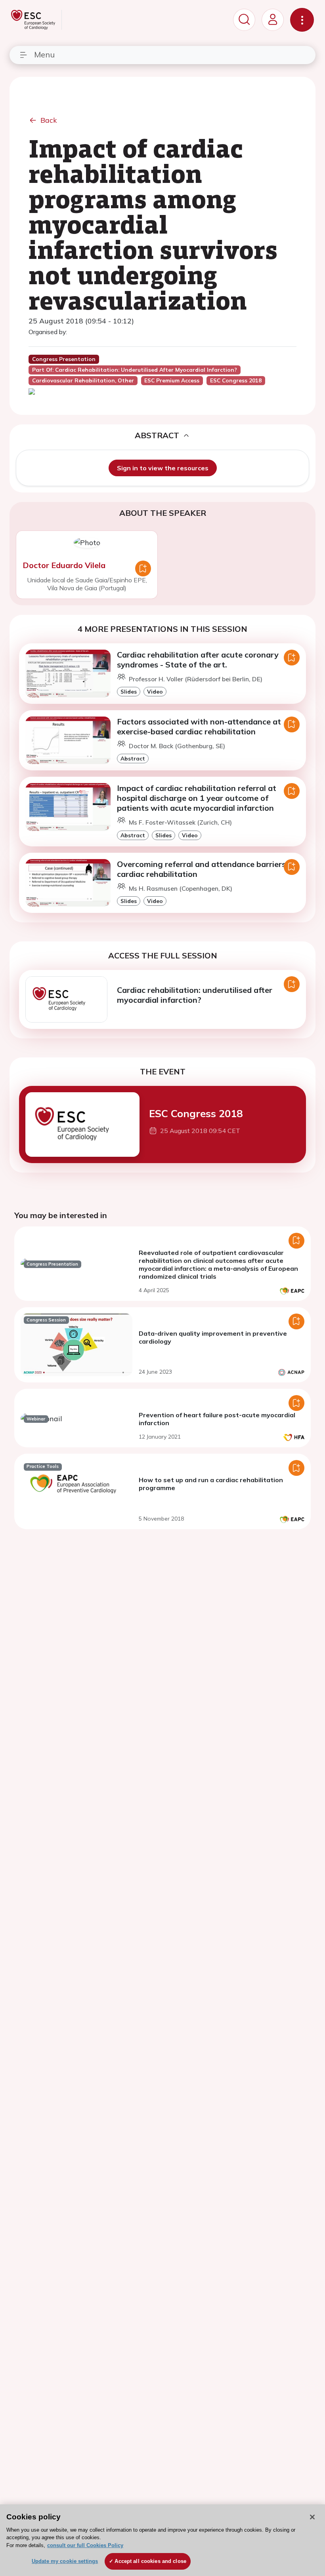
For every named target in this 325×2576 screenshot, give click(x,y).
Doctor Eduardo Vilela (64, 565)
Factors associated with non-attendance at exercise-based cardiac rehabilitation (199, 726)
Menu (44, 54)
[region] (162, 2540)
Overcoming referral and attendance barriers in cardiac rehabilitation (206, 869)
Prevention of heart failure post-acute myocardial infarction (217, 1419)
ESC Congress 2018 (196, 1113)
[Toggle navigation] (302, 20)
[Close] (312, 2517)
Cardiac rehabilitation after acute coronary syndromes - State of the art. (198, 660)
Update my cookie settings (65, 2561)
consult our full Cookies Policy (85, 2545)
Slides (129, 691)
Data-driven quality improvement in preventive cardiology (213, 1337)
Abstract (133, 758)
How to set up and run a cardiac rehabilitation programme (211, 1484)
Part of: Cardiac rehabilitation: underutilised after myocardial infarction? (135, 370)
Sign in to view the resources (163, 468)
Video (155, 691)
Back (49, 120)
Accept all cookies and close (150, 2561)
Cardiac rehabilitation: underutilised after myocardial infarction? (195, 995)
